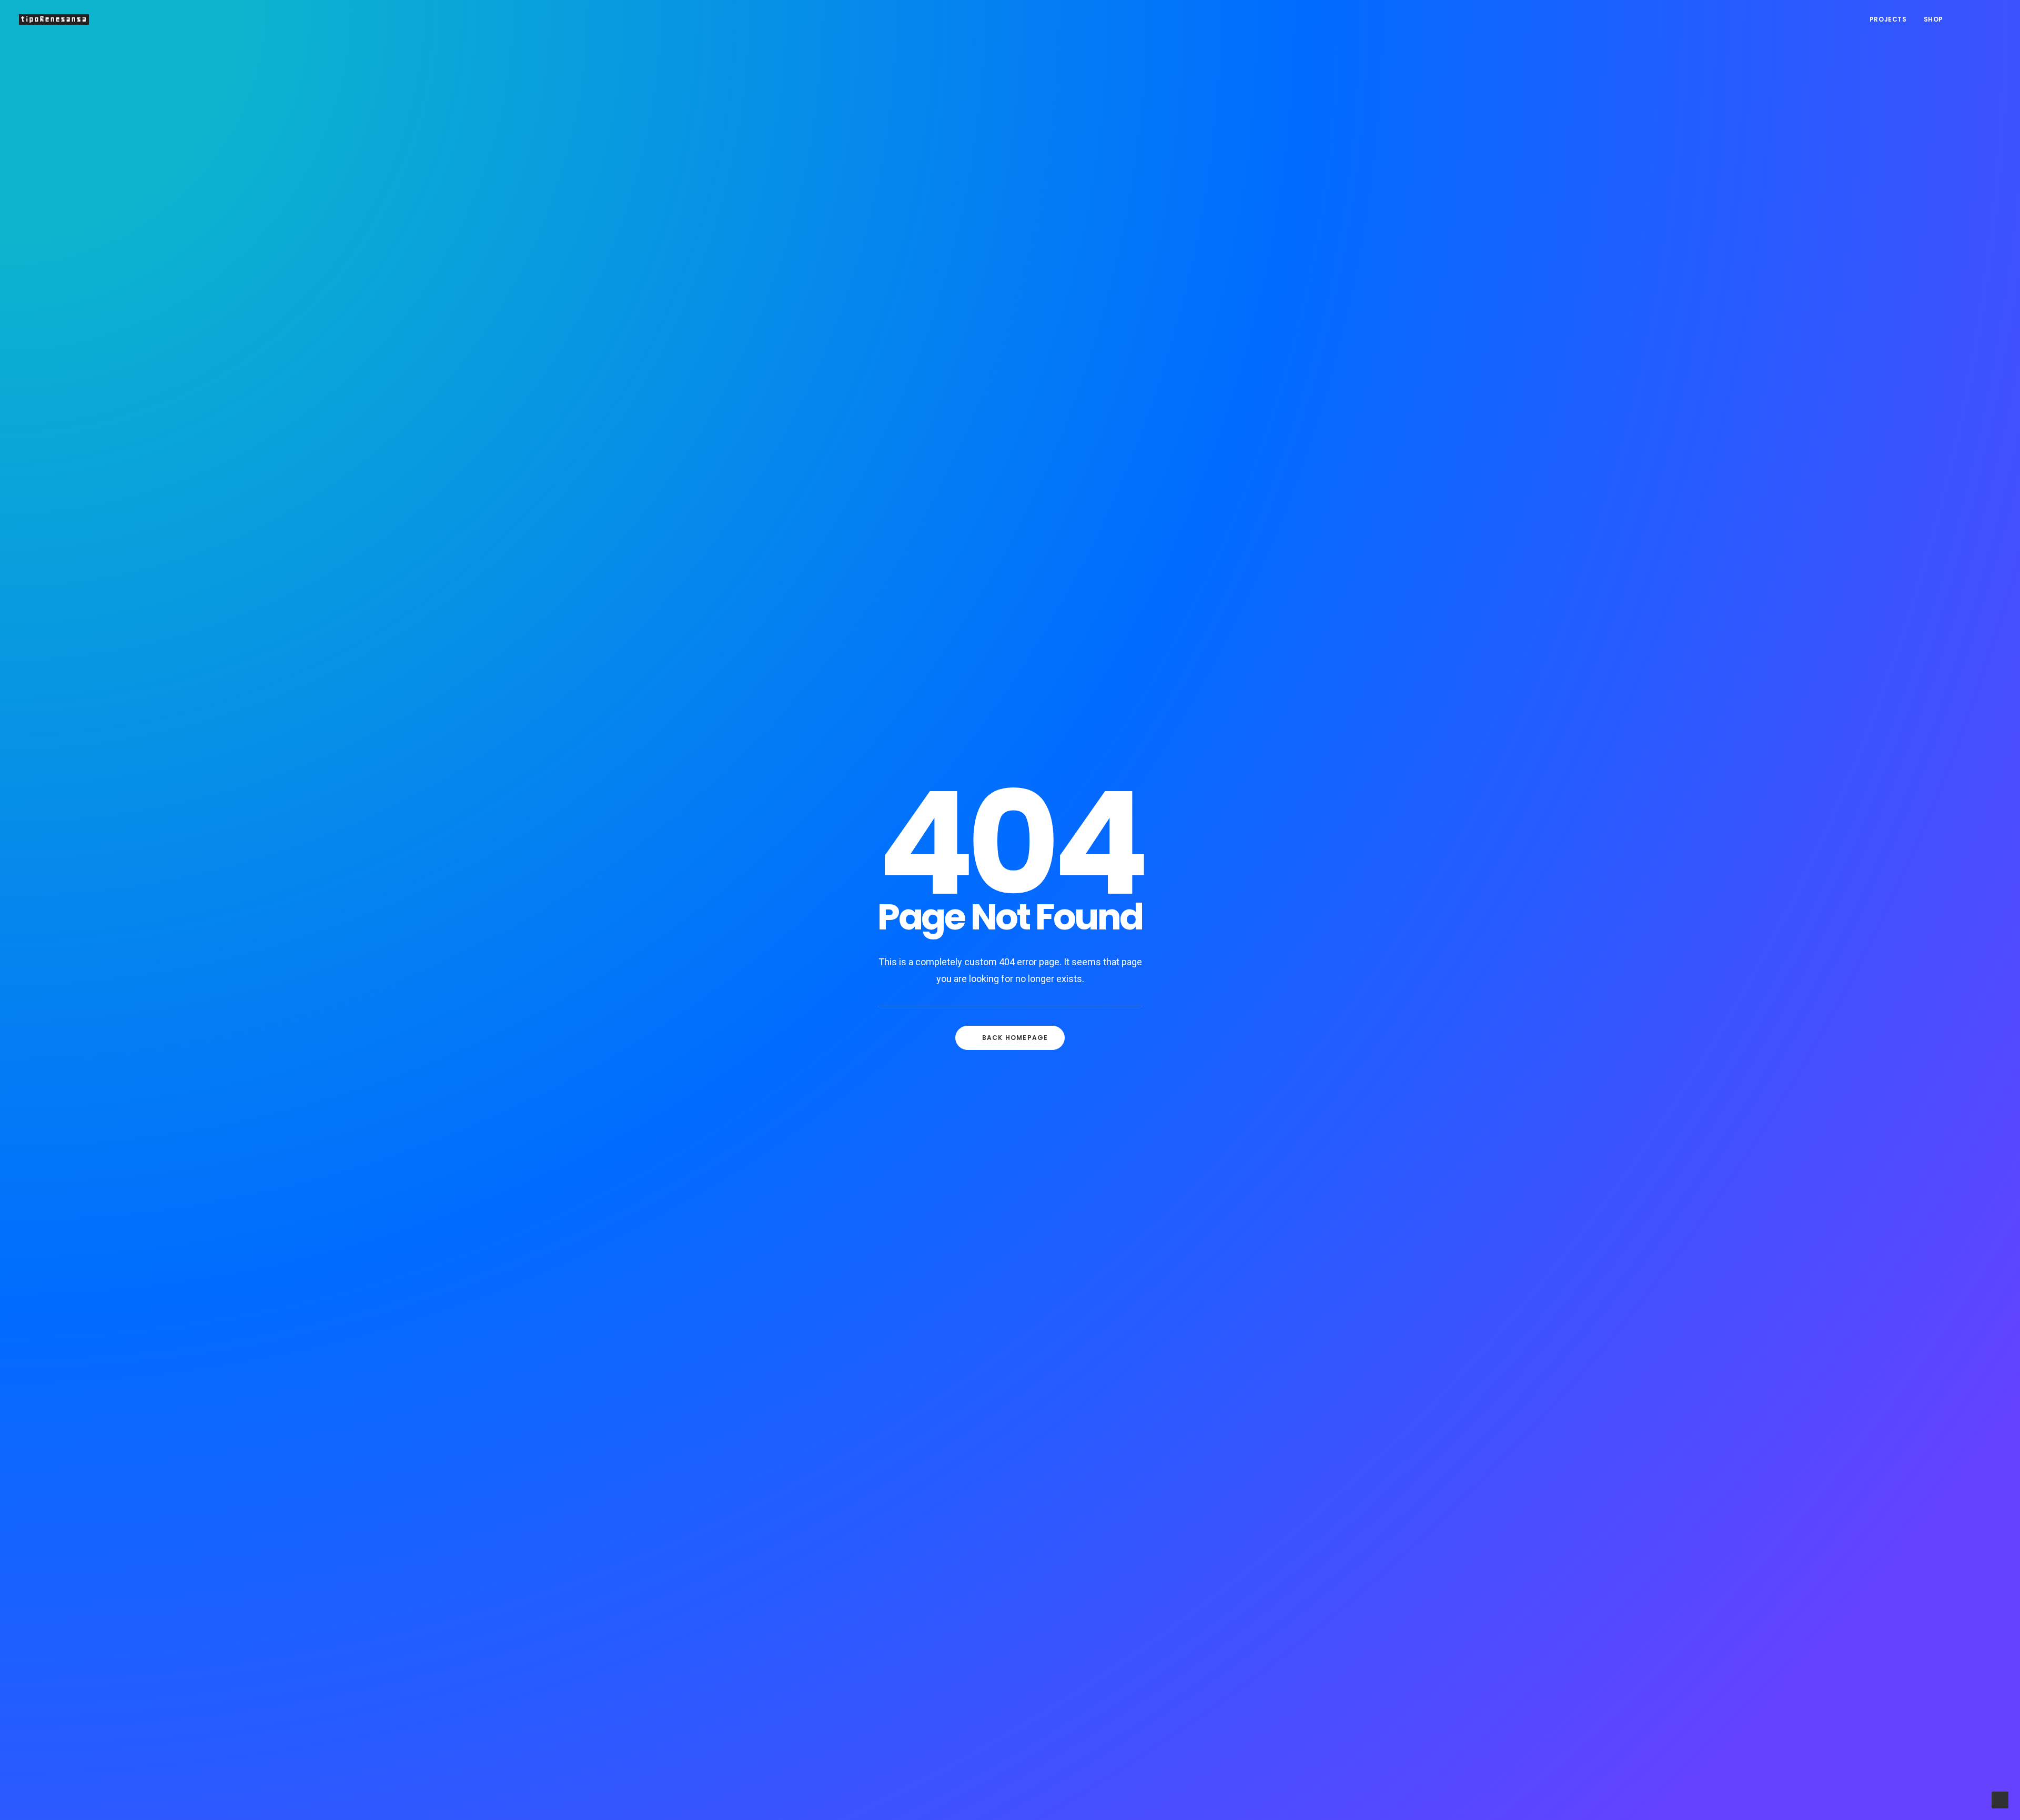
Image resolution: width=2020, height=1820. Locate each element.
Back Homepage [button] (1015, 1038)
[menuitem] (1888, 19)
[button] (1963, 19)
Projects (1888, 19)
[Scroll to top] (2000, 1799)
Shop (1933, 19)
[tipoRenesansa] (54, 19)
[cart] (1994, 19)
